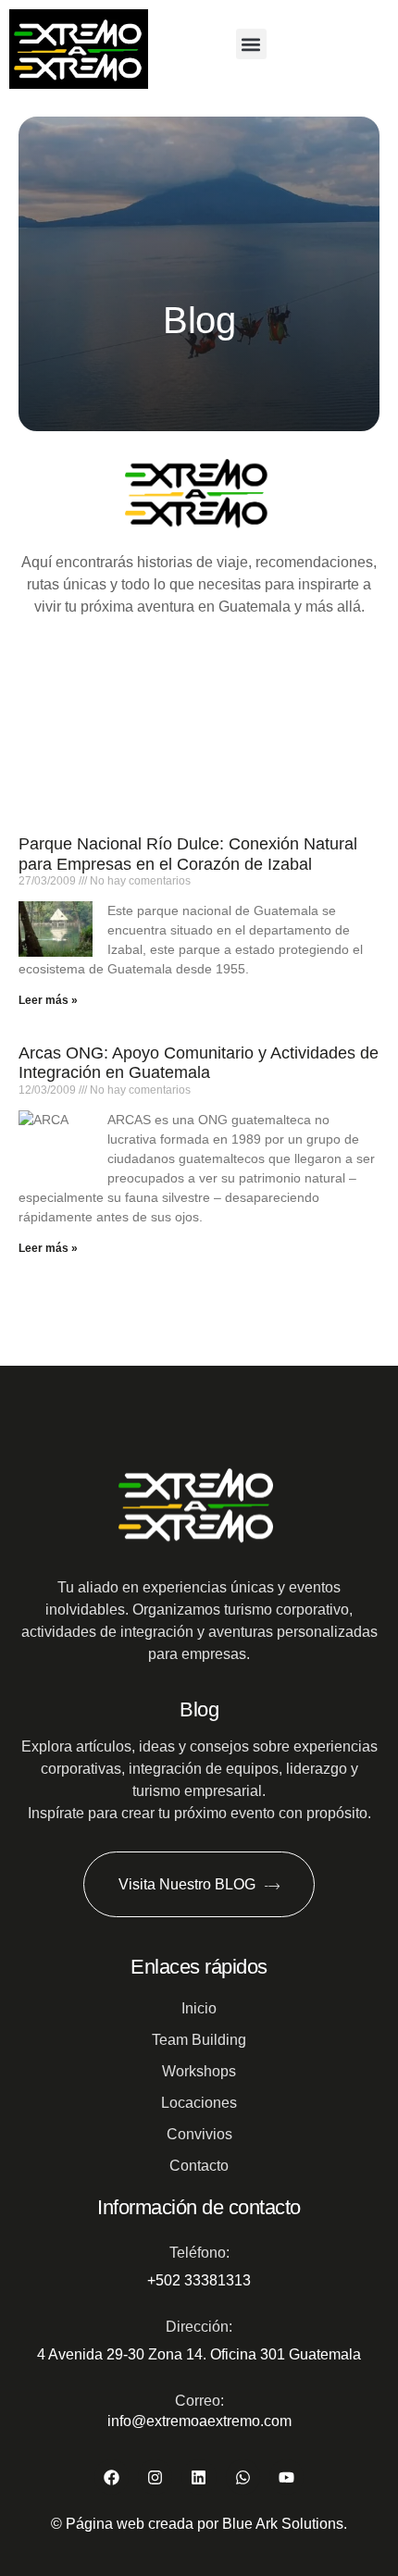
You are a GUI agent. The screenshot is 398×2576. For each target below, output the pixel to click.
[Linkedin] (199, 2477)
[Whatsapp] (243, 2477)
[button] (251, 44)
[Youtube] (286, 2477)
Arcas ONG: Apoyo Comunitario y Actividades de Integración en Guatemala (199, 1063)
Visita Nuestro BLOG (187, 1884)
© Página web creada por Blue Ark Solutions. (199, 2524)
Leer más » (48, 1000)
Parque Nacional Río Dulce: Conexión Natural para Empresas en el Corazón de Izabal (188, 854)
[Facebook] (112, 2477)
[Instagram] (155, 2477)
